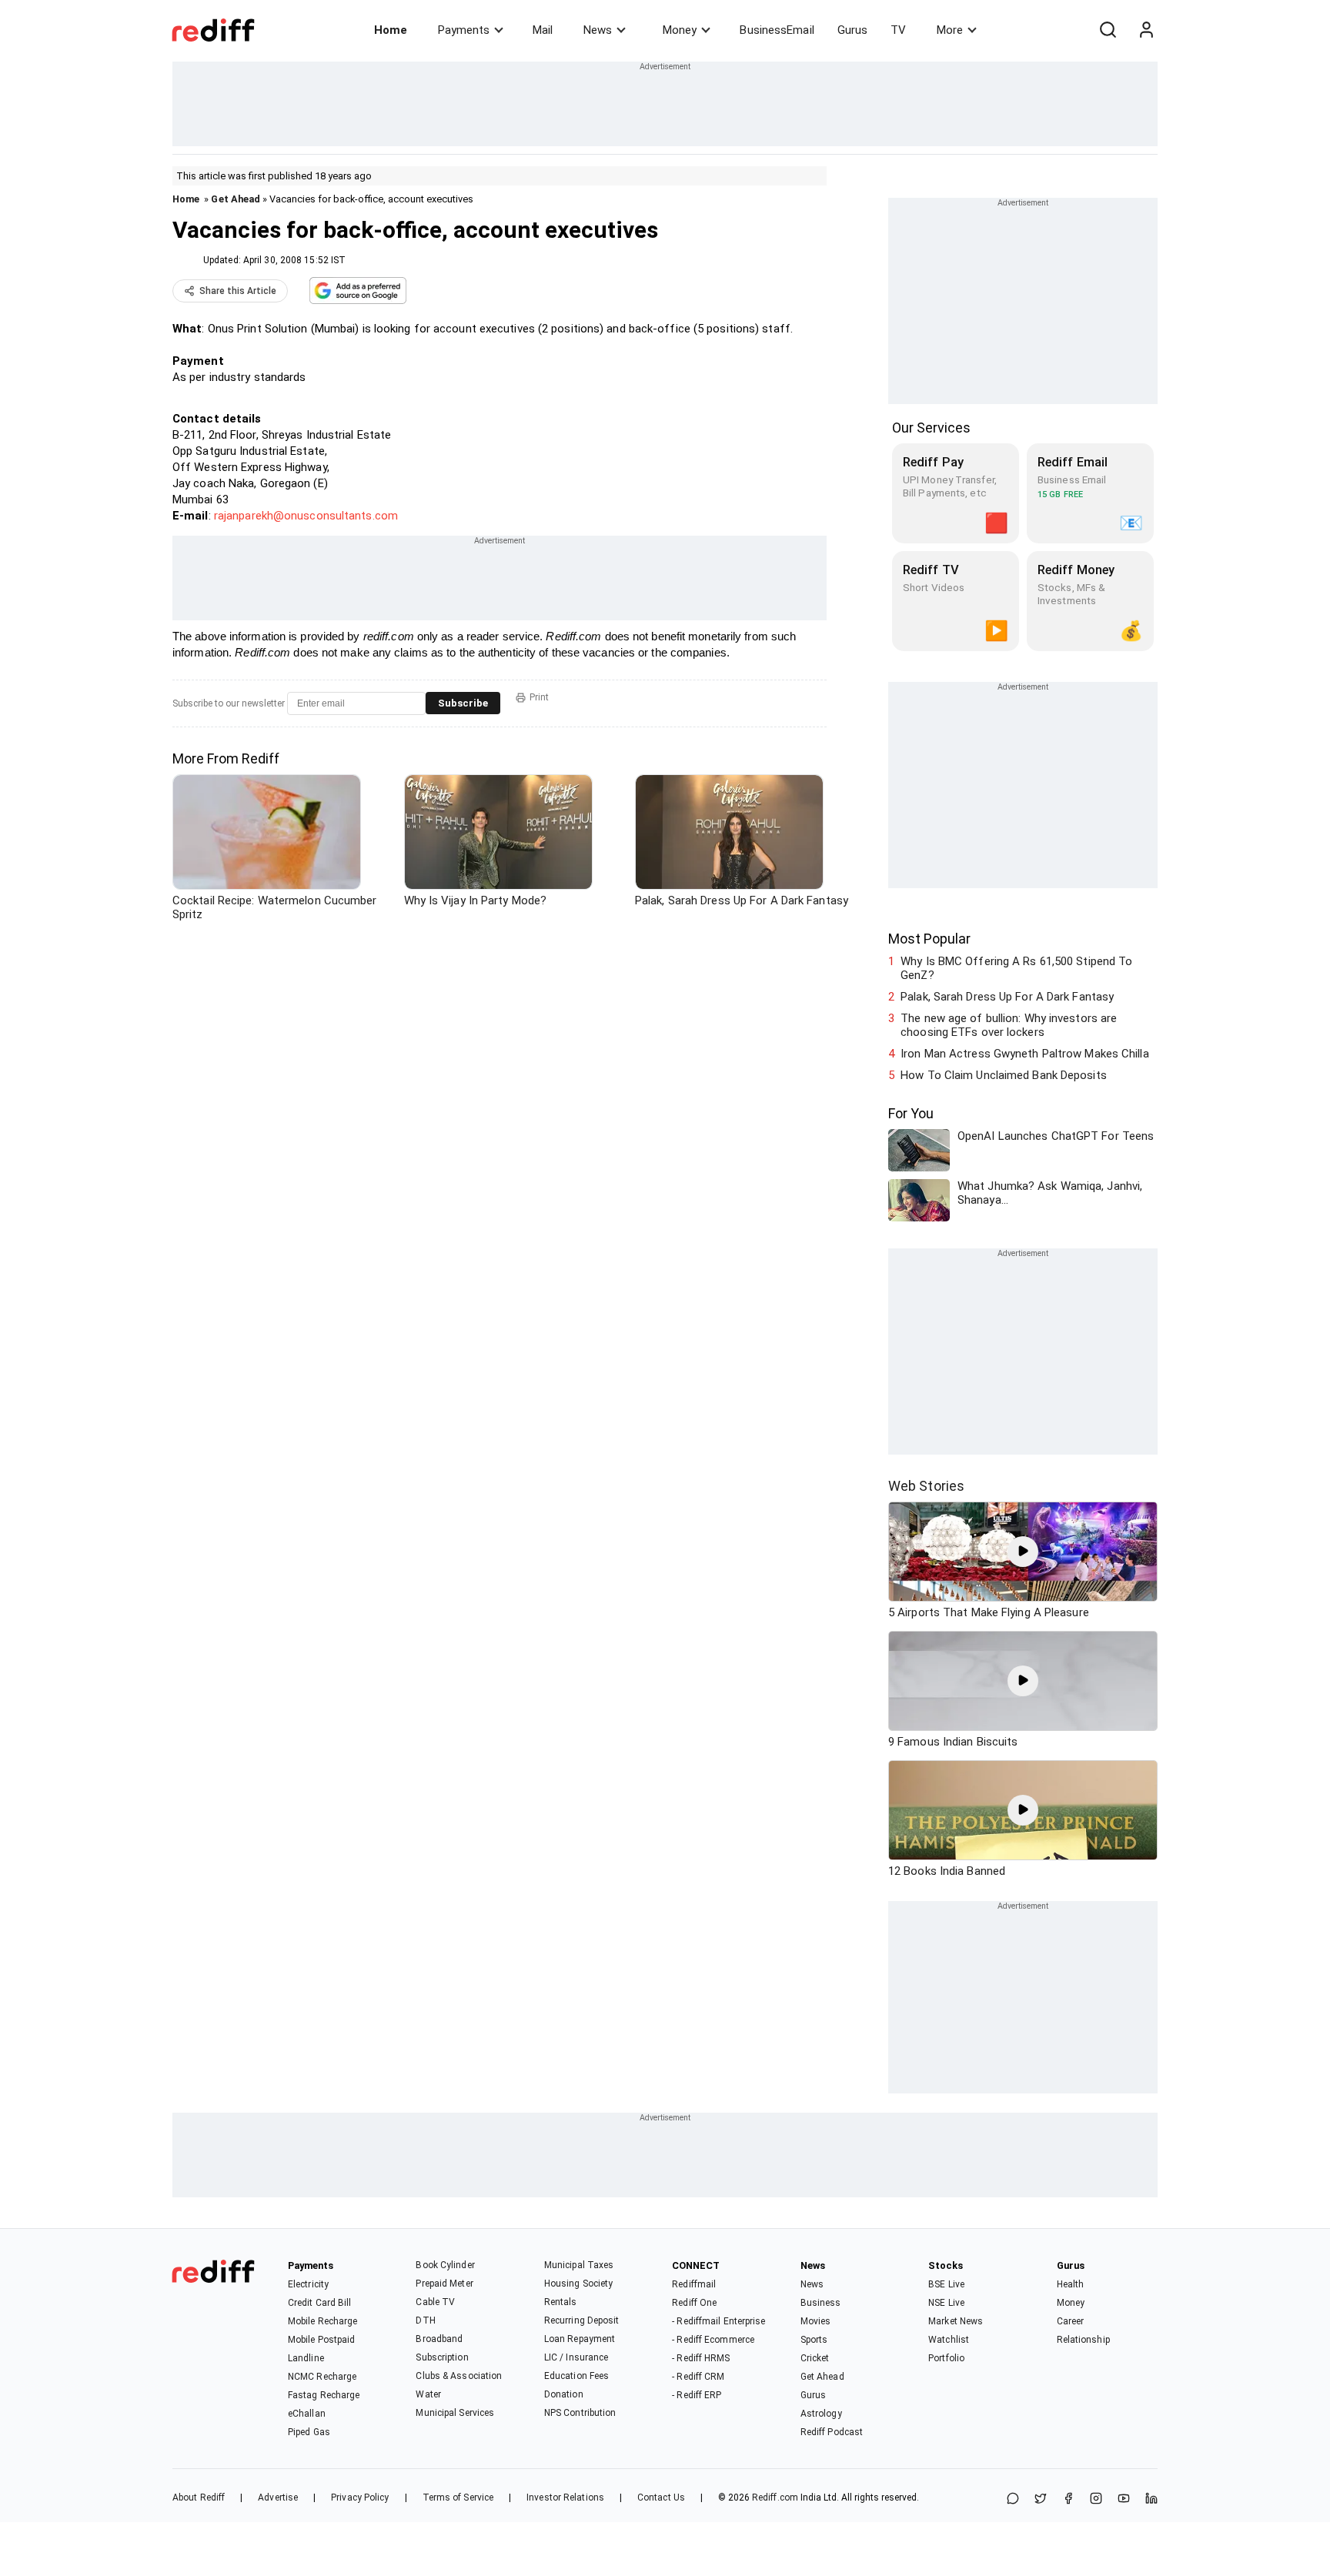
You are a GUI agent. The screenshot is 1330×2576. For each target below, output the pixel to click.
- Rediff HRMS (701, 2358)
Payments (464, 30)
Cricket (815, 2358)
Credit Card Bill (320, 2303)
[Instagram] (1096, 2499)
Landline (306, 2358)
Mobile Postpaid (322, 2340)
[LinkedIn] (1151, 2499)
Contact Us (661, 2497)
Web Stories (926, 1486)
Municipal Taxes (579, 2265)
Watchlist (949, 2340)
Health (1071, 2284)
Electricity (308, 2284)
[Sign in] (1146, 30)
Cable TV (435, 2302)
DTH (425, 2320)
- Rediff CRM (698, 2377)
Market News (956, 2321)
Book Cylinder (445, 2265)
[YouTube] (1124, 2499)
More (950, 30)
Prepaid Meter (444, 2284)
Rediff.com (775, 2497)
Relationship (1083, 2340)
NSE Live (946, 2303)
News (598, 30)
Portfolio (946, 2358)
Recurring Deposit (582, 2320)
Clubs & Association (459, 2376)
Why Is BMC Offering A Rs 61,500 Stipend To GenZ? (1016, 968)
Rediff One (694, 2303)
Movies (816, 2321)
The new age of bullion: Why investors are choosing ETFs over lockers (1009, 1025)
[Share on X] (1041, 2499)
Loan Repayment (580, 2339)
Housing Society (579, 2284)
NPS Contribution (580, 2413)
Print (539, 697)
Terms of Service (458, 2497)
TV (898, 30)
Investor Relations (565, 2497)
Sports (814, 2340)
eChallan (307, 2414)
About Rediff (199, 2497)
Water (428, 2394)
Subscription (442, 2357)
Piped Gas (309, 2432)
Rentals (561, 2302)
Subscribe (463, 703)
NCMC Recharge (322, 2377)
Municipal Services (455, 2413)
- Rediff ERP (697, 2395)
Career (1071, 2321)
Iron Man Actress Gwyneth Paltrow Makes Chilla (1025, 1054)
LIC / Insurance (576, 2357)
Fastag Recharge (324, 2395)
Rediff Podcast (832, 2432)
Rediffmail (694, 2284)
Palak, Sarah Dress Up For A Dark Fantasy (1007, 997)
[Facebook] (1068, 2499)
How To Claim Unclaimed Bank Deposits (1004, 1075)
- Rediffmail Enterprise (718, 2321)
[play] (1023, 1552)
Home (391, 30)
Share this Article (238, 291)
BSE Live (946, 2284)
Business (821, 2303)
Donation (564, 2394)
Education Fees (576, 2376)
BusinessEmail (777, 30)
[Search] (1108, 30)
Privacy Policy (360, 2497)
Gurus (853, 30)
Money (680, 30)
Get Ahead (236, 199)
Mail (543, 30)
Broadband (439, 2339)
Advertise (278, 2497)
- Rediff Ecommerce (713, 2340)
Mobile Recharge (323, 2321)
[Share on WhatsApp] (1013, 2499)
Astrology (821, 2414)
